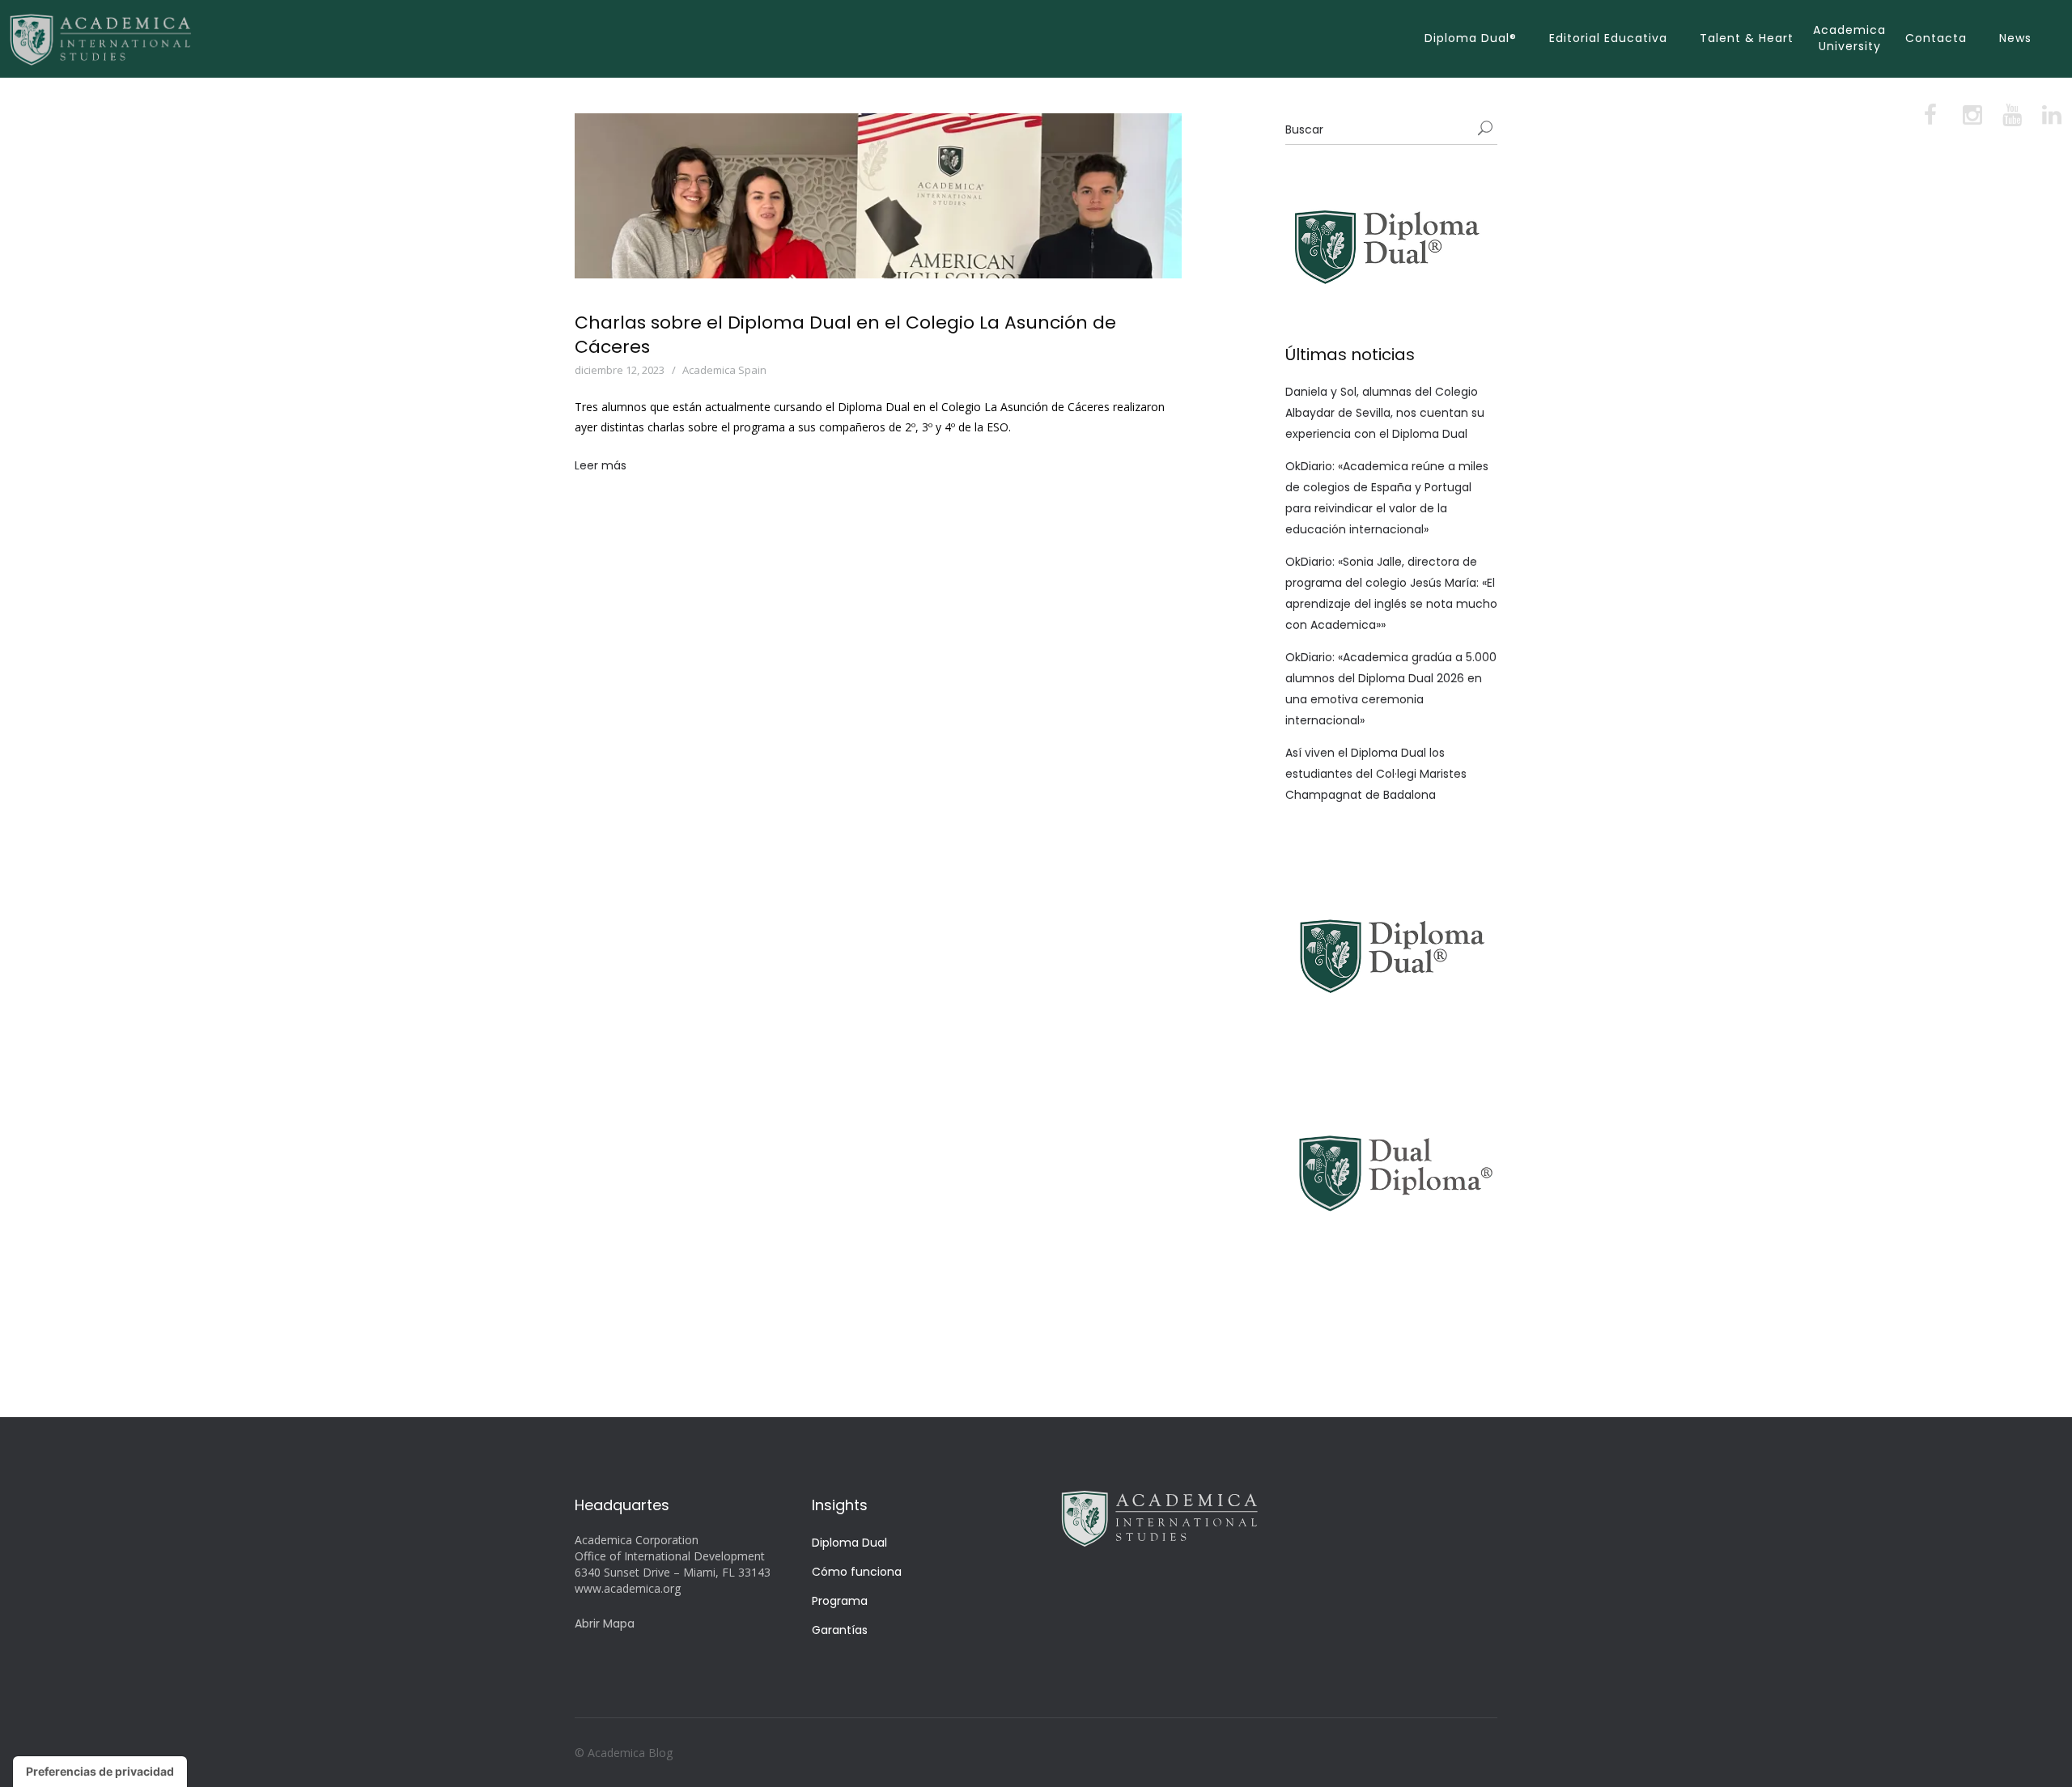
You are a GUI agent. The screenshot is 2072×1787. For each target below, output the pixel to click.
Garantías (840, 1630)
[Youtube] (2011, 119)
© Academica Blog (624, 1753)
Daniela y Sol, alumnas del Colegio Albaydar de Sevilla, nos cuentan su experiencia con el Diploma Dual (1385, 413)
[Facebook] (1932, 119)
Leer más (601, 465)
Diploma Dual (849, 1543)
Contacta (1936, 38)
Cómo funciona (857, 1572)
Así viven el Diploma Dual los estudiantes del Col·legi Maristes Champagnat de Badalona (1376, 774)
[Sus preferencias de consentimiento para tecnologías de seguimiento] (100, 1772)
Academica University (1849, 38)
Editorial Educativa (1608, 38)
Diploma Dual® (1471, 38)
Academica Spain (724, 370)
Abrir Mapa (605, 1624)
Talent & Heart (1747, 38)
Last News (809, 370)
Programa (840, 1601)
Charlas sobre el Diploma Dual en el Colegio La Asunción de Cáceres (845, 335)
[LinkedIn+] (2050, 119)
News (2015, 38)
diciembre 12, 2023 (620, 370)
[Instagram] (1971, 119)
